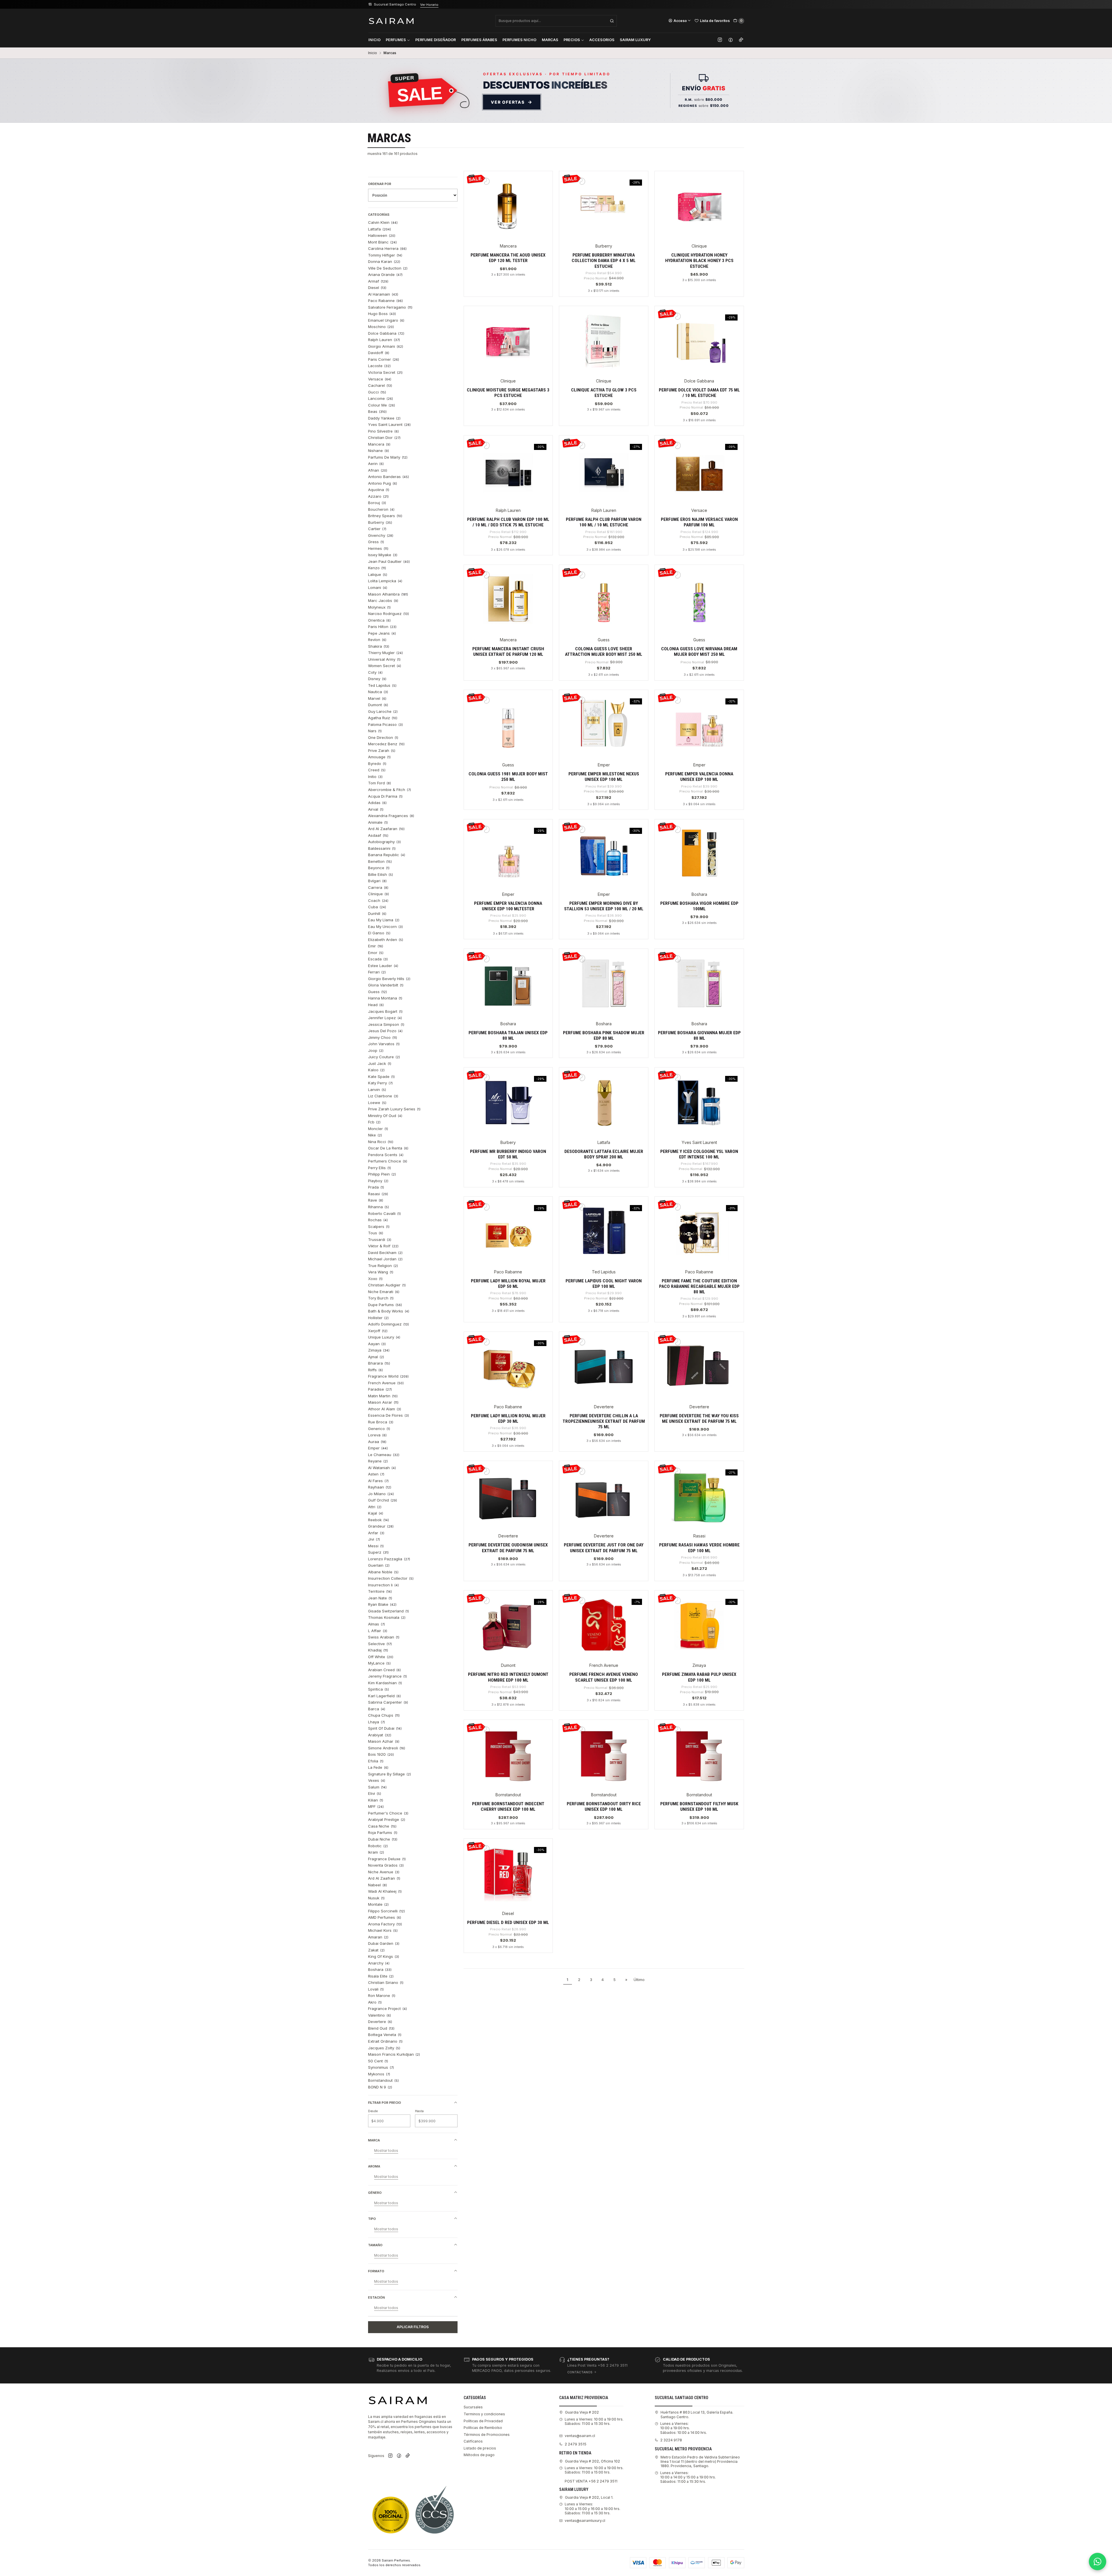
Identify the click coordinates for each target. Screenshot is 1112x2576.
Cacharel (380, 385)
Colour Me (382, 405)
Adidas (377, 803)
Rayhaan (380, 1487)
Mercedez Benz (386, 744)
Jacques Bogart (385, 1011)
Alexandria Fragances (391, 816)
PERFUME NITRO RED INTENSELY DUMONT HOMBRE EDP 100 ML (508, 1677)
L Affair (378, 1631)
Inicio (374, 40)
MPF (376, 1806)
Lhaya (377, 1722)
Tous (376, 1233)
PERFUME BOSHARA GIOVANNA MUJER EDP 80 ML (699, 1036)
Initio (375, 777)
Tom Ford (380, 783)
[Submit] (612, 21)
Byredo (377, 764)
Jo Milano (381, 1494)
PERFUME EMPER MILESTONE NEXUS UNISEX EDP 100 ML (604, 777)
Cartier (377, 529)
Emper (378, 1448)
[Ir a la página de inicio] (391, 21)
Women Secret (385, 666)
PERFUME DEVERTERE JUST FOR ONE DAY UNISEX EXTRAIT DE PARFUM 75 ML (604, 1548)
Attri (375, 1507)
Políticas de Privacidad (483, 2421)
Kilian (376, 1800)
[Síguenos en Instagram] (720, 40)
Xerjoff (378, 1331)
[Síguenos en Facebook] (731, 40)
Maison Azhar (384, 1741)
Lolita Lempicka (385, 581)
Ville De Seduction (388, 268)
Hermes (378, 548)
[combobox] (556, 21)
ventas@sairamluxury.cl (585, 2521)
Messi (376, 1546)
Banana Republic (387, 855)
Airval (376, 809)
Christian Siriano (386, 1982)
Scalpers (379, 1226)
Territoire (380, 1591)
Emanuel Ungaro (386, 320)
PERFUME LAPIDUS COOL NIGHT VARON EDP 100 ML (604, 1284)
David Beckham (385, 1253)
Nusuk (376, 1898)
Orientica (379, 620)
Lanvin (377, 1090)
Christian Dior (384, 437)
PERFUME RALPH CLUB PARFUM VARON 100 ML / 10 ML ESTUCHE (604, 522)
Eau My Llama (384, 920)
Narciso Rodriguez (389, 614)
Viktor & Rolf (383, 1246)
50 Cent (378, 2061)
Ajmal (376, 1357)
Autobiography (385, 842)
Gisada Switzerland (389, 1611)
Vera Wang (381, 1272)
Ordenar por (380, 184)
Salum (377, 1787)
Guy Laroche (383, 711)
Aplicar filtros (413, 2327)
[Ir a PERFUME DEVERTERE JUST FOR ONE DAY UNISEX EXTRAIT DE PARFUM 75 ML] (604, 1495)
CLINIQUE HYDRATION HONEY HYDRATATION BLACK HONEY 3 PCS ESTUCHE (699, 261)
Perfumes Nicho (519, 40)
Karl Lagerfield (385, 1696)
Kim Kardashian (385, 1683)
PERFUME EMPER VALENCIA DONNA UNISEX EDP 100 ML (699, 777)
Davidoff (379, 353)
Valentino (380, 2015)
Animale (378, 822)
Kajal (376, 1513)
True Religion (383, 1266)
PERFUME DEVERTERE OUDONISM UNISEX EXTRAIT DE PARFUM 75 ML (508, 1548)
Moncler (378, 1129)
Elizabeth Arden (386, 940)
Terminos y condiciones (484, 2414)
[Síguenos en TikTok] (741, 40)
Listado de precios (480, 2448)
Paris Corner (384, 359)
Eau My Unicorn (386, 927)
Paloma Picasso (386, 724)
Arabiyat (380, 1735)
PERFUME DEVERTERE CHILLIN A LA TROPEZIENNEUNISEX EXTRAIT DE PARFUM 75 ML (604, 1421)
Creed (377, 770)
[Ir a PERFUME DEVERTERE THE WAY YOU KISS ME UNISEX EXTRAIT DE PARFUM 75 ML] (699, 1366)
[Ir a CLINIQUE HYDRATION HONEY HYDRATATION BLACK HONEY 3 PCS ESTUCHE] (699, 205)
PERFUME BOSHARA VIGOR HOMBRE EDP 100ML (699, 906)
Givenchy (381, 535)
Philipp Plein (382, 1174)
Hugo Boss (382, 314)
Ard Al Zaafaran (386, 829)
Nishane (379, 451)
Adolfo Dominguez (389, 1324)
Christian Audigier (387, 1285)
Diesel (377, 288)
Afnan (378, 470)
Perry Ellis (380, 1168)
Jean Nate (380, 1598)
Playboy (378, 1181)
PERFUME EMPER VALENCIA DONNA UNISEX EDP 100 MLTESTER (508, 906)
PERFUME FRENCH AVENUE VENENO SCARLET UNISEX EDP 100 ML (604, 1677)
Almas (377, 1624)
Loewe (377, 1103)
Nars (375, 731)
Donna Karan (384, 261)
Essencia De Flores (389, 1415)
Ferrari (377, 972)
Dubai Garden (384, 1943)
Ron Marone (382, 1995)
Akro (375, 2002)
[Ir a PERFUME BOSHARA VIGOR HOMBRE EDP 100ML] (699, 853)
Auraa (377, 1442)
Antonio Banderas (389, 477)
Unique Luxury (384, 1337)
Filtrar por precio (385, 2103)
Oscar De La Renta (388, 1148)
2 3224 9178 (671, 2440)
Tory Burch (381, 1298)
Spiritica (379, 1689)
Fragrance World (388, 1376)
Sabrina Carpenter (388, 1702)
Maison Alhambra (388, 594)
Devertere (380, 2022)
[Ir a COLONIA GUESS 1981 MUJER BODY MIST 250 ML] (508, 724)
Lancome (381, 398)
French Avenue (386, 1383)
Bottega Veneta (385, 2035)
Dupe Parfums (385, 1305)
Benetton (380, 861)
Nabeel (378, 1885)
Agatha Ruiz (383, 718)
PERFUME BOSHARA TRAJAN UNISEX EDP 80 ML (508, 1036)
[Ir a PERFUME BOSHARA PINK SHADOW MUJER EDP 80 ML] (604, 983)
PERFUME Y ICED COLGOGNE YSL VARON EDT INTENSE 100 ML (699, 1154)
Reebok (379, 1520)
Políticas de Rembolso (483, 2428)
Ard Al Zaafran (384, 1878)
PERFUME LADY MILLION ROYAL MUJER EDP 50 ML (508, 1284)
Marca (374, 2140)
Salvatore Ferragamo (390, 307)
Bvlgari (377, 881)
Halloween (382, 235)
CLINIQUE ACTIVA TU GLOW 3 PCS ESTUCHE (604, 393)
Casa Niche (382, 1826)
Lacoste (379, 366)
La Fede (378, 1767)
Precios (572, 40)
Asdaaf (378, 835)
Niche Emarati (384, 1292)
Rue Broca (381, 1422)
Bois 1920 (381, 1754)
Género (375, 2193)
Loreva (377, 1435)
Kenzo (377, 568)
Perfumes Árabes (479, 40)
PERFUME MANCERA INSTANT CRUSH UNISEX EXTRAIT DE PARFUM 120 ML (508, 652)
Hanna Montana (385, 998)
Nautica (378, 692)
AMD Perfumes (385, 1917)
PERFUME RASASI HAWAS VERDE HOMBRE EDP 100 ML (699, 1548)
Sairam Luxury (635, 40)
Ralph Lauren (384, 340)
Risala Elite (381, 1976)
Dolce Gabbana (386, 333)
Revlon (377, 640)
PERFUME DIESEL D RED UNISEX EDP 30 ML (508, 1923)
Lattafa (380, 229)
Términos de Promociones (487, 2435)
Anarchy (379, 1963)
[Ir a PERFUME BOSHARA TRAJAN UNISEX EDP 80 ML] (508, 983)
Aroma (374, 2166)
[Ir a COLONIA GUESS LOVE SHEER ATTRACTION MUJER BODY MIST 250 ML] (604, 599)
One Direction (383, 737)
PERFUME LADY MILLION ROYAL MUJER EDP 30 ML (508, 1419)
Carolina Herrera (387, 248)
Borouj (377, 503)
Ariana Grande (385, 274)
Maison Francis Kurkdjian (394, 2054)
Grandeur (381, 1526)
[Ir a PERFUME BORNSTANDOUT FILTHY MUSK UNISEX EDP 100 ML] (699, 1754)
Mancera (379, 444)
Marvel (377, 698)
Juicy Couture (384, 1057)
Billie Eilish (381, 874)
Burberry (380, 522)
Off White (381, 1657)
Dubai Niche (383, 1839)
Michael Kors (383, 1930)
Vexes (377, 1780)
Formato (376, 2271)
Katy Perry (381, 1083)
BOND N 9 (380, 2087)
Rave (376, 1200)
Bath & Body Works (389, 1311)
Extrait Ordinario (385, 2041)
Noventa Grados (386, 1865)
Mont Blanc (383, 242)
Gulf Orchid (383, 1500)
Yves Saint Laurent (389, 424)
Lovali (376, 1989)
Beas (377, 411)
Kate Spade (382, 1076)
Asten (376, 1474)
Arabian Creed (385, 1670)
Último (639, 1980)
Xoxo (375, 1279)
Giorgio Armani (386, 346)
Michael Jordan (385, 1259)
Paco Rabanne (386, 301)
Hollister (378, 1318)
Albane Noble (383, 1572)
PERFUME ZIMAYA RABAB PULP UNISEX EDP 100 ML (699, 1677)
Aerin (376, 464)
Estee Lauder (383, 966)
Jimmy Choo (383, 1037)
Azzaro (378, 496)
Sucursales (473, 2407)
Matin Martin (383, 1396)
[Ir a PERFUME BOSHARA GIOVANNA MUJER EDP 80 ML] (699, 983)
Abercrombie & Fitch (390, 790)
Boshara (380, 1969)
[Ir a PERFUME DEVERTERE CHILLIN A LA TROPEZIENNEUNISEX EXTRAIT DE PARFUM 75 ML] (604, 1366)
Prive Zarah (382, 750)
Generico (379, 1429)
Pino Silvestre (384, 431)
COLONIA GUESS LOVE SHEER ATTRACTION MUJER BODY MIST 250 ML (604, 652)
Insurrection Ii (384, 1585)
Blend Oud (381, 2028)
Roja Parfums (383, 1832)
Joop (376, 1050)
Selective (380, 1644)
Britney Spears (385, 516)
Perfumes (396, 40)
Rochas (378, 1220)
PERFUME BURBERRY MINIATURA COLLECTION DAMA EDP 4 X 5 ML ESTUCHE (604, 261)
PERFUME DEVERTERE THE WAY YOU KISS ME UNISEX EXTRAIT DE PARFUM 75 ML (699, 1419)
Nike (375, 1135)
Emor (376, 953)
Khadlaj (378, 1650)
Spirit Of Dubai (385, 1728)
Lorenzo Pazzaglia (389, 1559)
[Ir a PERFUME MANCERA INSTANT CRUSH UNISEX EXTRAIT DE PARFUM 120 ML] (508, 599)
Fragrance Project (388, 2009)
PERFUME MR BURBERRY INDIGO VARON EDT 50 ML (508, 1154)
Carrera (378, 887)
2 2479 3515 (576, 2444)
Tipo (372, 2219)
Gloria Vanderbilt (386, 985)
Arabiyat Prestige (387, 1819)
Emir (376, 946)
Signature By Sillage (390, 1774)
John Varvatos (384, 1044)
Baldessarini (382, 848)
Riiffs (376, 1370)
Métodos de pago (479, 2455)
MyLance (379, 1663)
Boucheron (381, 509)
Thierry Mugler (386, 653)
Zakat (376, 1950)
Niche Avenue (384, 1872)
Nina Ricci (381, 1142)
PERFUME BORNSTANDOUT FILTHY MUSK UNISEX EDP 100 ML (699, 1807)
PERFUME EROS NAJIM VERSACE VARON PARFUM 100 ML (699, 522)
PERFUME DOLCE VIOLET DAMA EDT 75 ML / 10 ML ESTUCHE (699, 393)
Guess (378, 992)
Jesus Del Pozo (385, 1031)
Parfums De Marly (388, 457)
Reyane (378, 1461)
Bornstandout (384, 2080)
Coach (378, 900)
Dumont (378, 705)
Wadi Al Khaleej (385, 1891)
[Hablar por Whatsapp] (1098, 2562)
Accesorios (602, 40)
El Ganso (379, 933)
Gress (376, 542)
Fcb (374, 1122)
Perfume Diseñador (436, 40)
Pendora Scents (386, 1155)
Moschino (381, 327)
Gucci (377, 392)
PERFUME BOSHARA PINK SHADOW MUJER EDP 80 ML (604, 1036)
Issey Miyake (383, 555)
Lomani (378, 587)
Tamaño (375, 2245)
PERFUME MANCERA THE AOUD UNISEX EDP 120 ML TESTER (508, 258)
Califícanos (473, 2441)
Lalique (378, 574)
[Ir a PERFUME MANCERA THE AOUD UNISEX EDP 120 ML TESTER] (508, 205)
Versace (380, 379)
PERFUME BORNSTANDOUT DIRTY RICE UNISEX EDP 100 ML (604, 1807)
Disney (377, 679)
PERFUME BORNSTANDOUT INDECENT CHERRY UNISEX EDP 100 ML (508, 1807)
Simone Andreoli (387, 1748)
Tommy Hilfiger (385, 255)
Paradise (380, 1389)
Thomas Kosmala (387, 1617)
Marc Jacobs (383, 600)
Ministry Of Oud (385, 1116)
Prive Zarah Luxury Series (394, 1109)
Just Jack (380, 1063)
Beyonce (379, 868)
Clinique (379, 894)
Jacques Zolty (384, 2048)
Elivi (375, 1793)
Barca (377, 1709)
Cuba (377, 907)
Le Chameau (384, 1455)
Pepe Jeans (382, 633)
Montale (378, 1904)
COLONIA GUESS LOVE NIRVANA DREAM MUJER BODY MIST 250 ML (699, 652)
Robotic (378, 1846)
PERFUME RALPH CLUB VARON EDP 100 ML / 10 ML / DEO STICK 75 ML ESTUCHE (508, 522)
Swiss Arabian (384, 1637)
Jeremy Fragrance (388, 1676)
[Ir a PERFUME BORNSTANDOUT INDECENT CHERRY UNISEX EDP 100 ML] (508, 1754)
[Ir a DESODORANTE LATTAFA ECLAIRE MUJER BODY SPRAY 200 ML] (604, 1101)
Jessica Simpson (386, 1024)
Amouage (379, 757)
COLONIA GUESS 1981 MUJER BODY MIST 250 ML (508, 777)
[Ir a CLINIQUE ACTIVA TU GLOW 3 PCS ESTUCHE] (604, 340)
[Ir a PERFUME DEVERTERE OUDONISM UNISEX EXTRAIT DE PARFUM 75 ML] (508, 1495)
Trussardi (380, 1240)
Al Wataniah (382, 1468)
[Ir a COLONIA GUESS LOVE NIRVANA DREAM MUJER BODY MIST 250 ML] (699, 599)
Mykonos (379, 2074)
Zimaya (379, 1350)
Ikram (376, 1852)
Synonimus (381, 2067)
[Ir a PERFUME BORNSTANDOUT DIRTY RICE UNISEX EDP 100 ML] (604, 1754)
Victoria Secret (385, 372)
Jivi (374, 1539)
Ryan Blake (382, 1604)
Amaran (378, 1937)
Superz (378, 1552)
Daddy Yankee (384, 418)
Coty (375, 672)
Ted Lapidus (382, 685)
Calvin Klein (383, 222)
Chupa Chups (384, 1715)
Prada (376, 1187)
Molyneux (379, 607)
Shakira (379, 646)
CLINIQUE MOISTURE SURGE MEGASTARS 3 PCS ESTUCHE (508, 393)
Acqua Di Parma (385, 796)
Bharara (379, 1363)
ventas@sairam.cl (580, 2436)
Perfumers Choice (388, 1161)
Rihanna (379, 1207)
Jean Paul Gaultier (389, 561)
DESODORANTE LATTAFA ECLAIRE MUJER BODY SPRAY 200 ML (604, 1154)
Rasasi (378, 1194)
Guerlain (379, 1565)
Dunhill (377, 913)
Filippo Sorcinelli (387, 1911)
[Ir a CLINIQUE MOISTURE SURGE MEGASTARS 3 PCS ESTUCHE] (508, 340)
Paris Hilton (382, 627)
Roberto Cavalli (385, 1213)
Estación (376, 2297)
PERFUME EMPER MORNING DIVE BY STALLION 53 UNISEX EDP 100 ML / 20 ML (604, 906)
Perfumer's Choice (388, 1813)
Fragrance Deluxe (387, 1859)
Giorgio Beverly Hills (389, 979)
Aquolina (379, 490)
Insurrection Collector (391, 1578)
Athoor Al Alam (385, 1409)
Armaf (378, 281)
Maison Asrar (383, 1402)
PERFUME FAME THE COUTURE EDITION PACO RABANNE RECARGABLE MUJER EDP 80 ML (699, 1287)
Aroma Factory (385, 1924)
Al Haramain (383, 294)
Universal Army (384, 659)
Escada (378, 959)
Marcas (550, 40)
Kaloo (376, 1070)
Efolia (376, 1761)
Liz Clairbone (383, 1096)
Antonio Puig (383, 483)
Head (376, 1005)
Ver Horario (441, 5)
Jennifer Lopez (385, 1018)
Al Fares (378, 1481)
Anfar (376, 1533)
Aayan (377, 1344)
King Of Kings (384, 1956)
